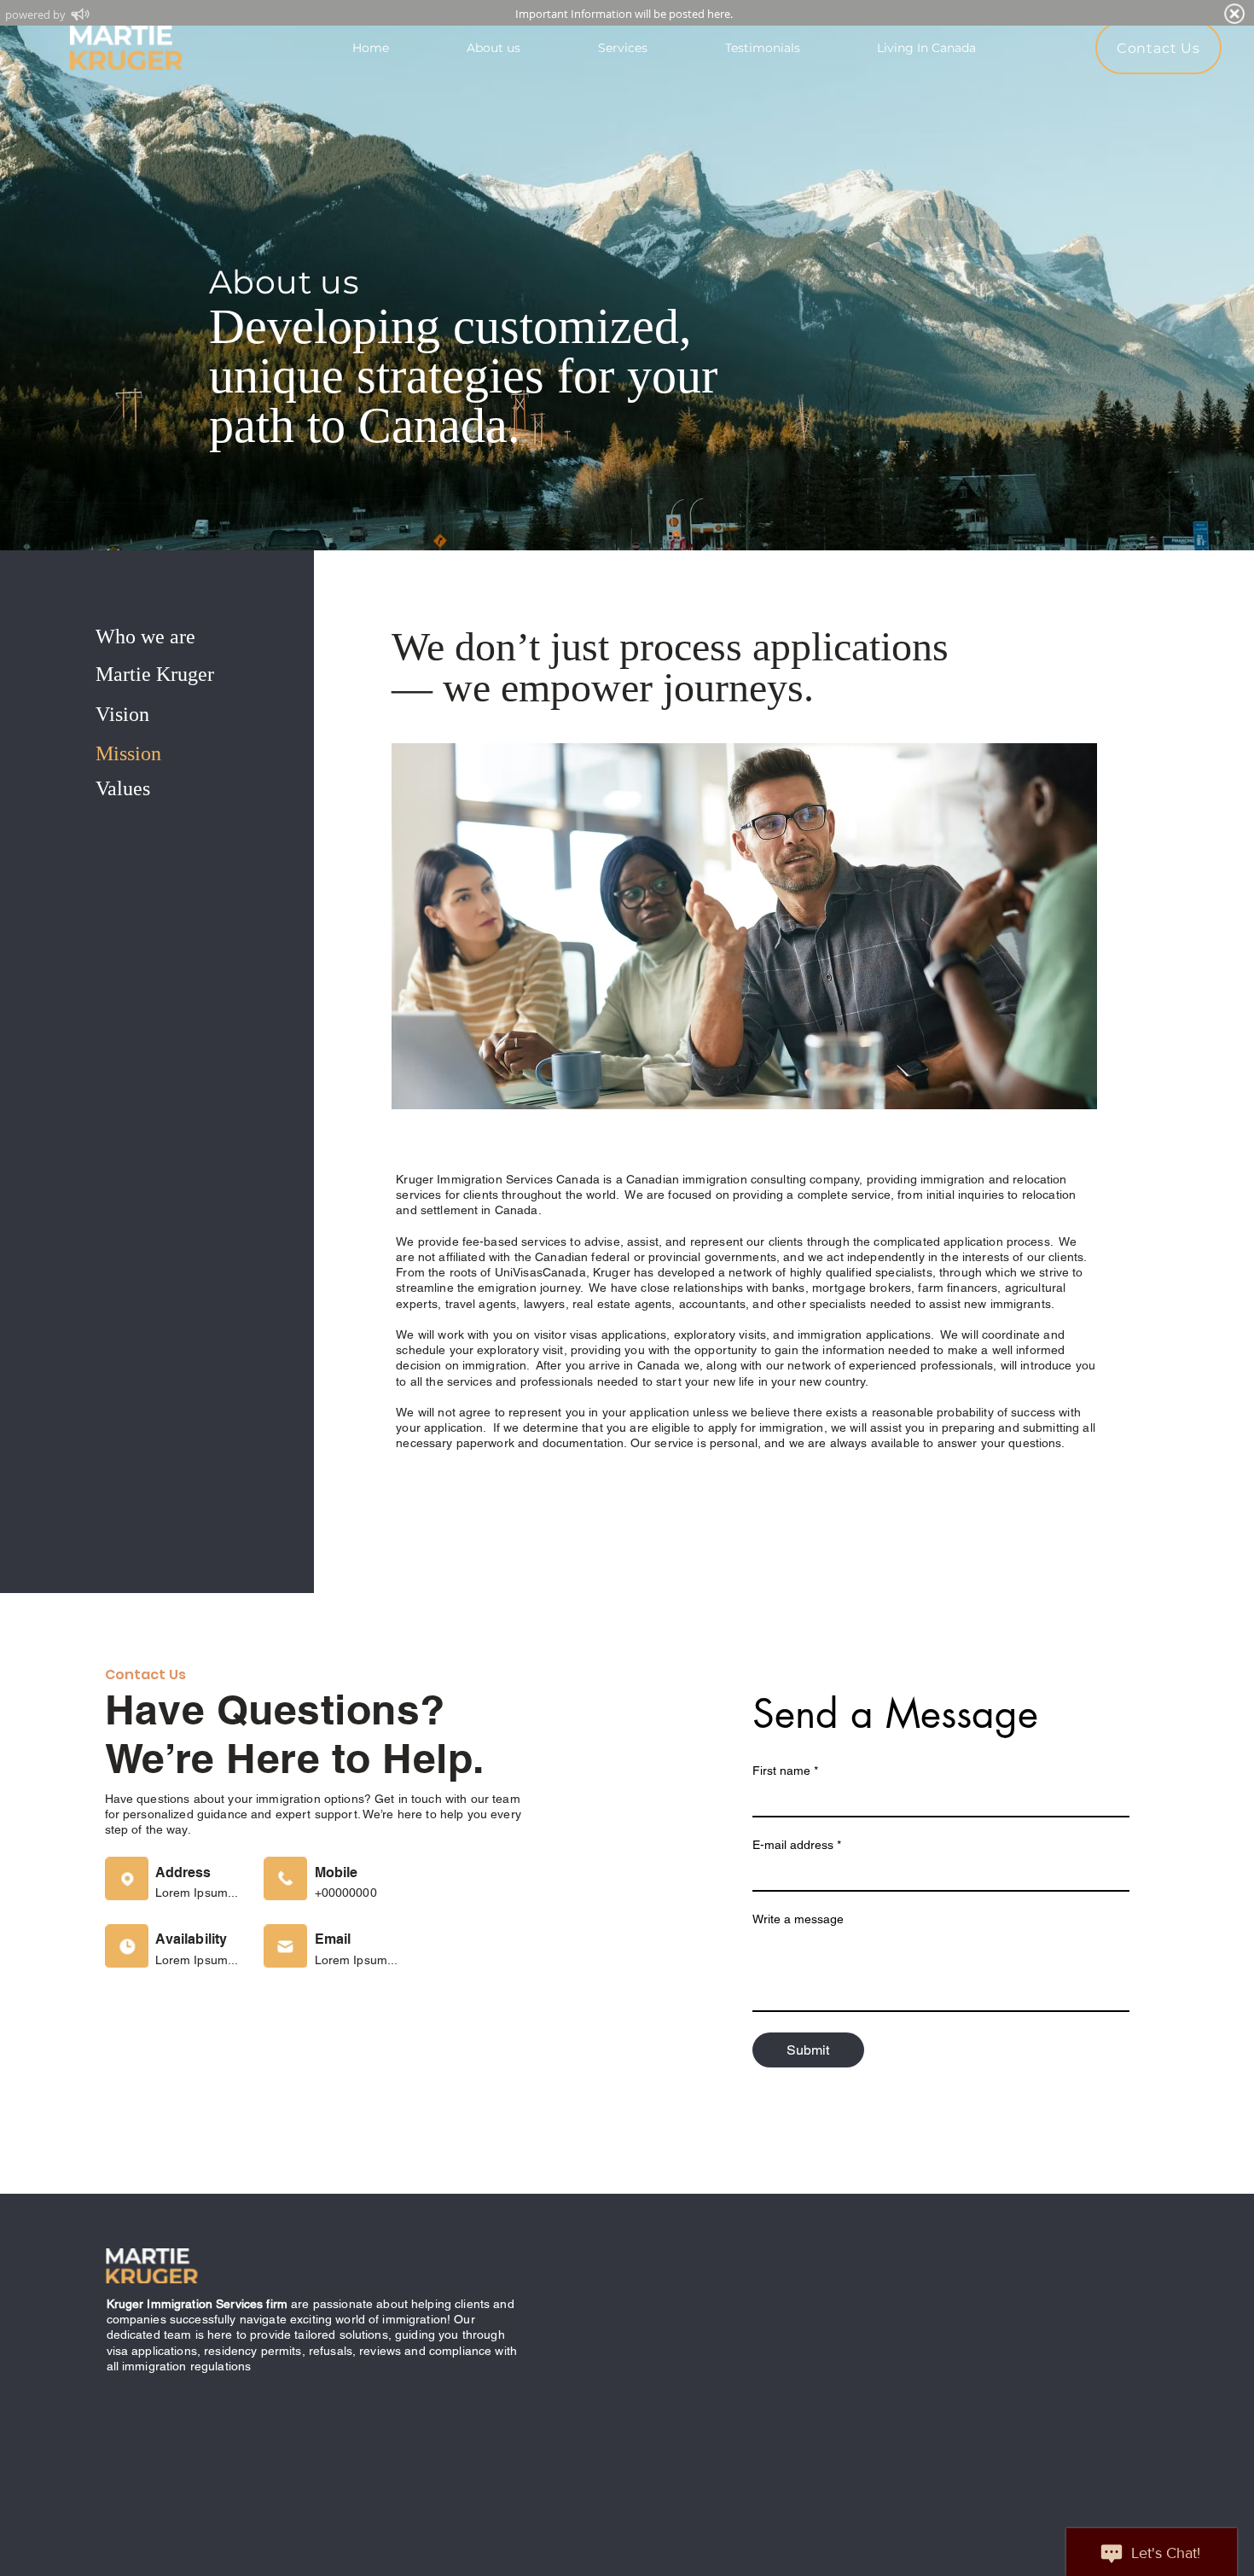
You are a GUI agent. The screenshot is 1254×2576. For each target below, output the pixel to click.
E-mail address (797, 1845)
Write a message (798, 1919)
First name (785, 1771)
